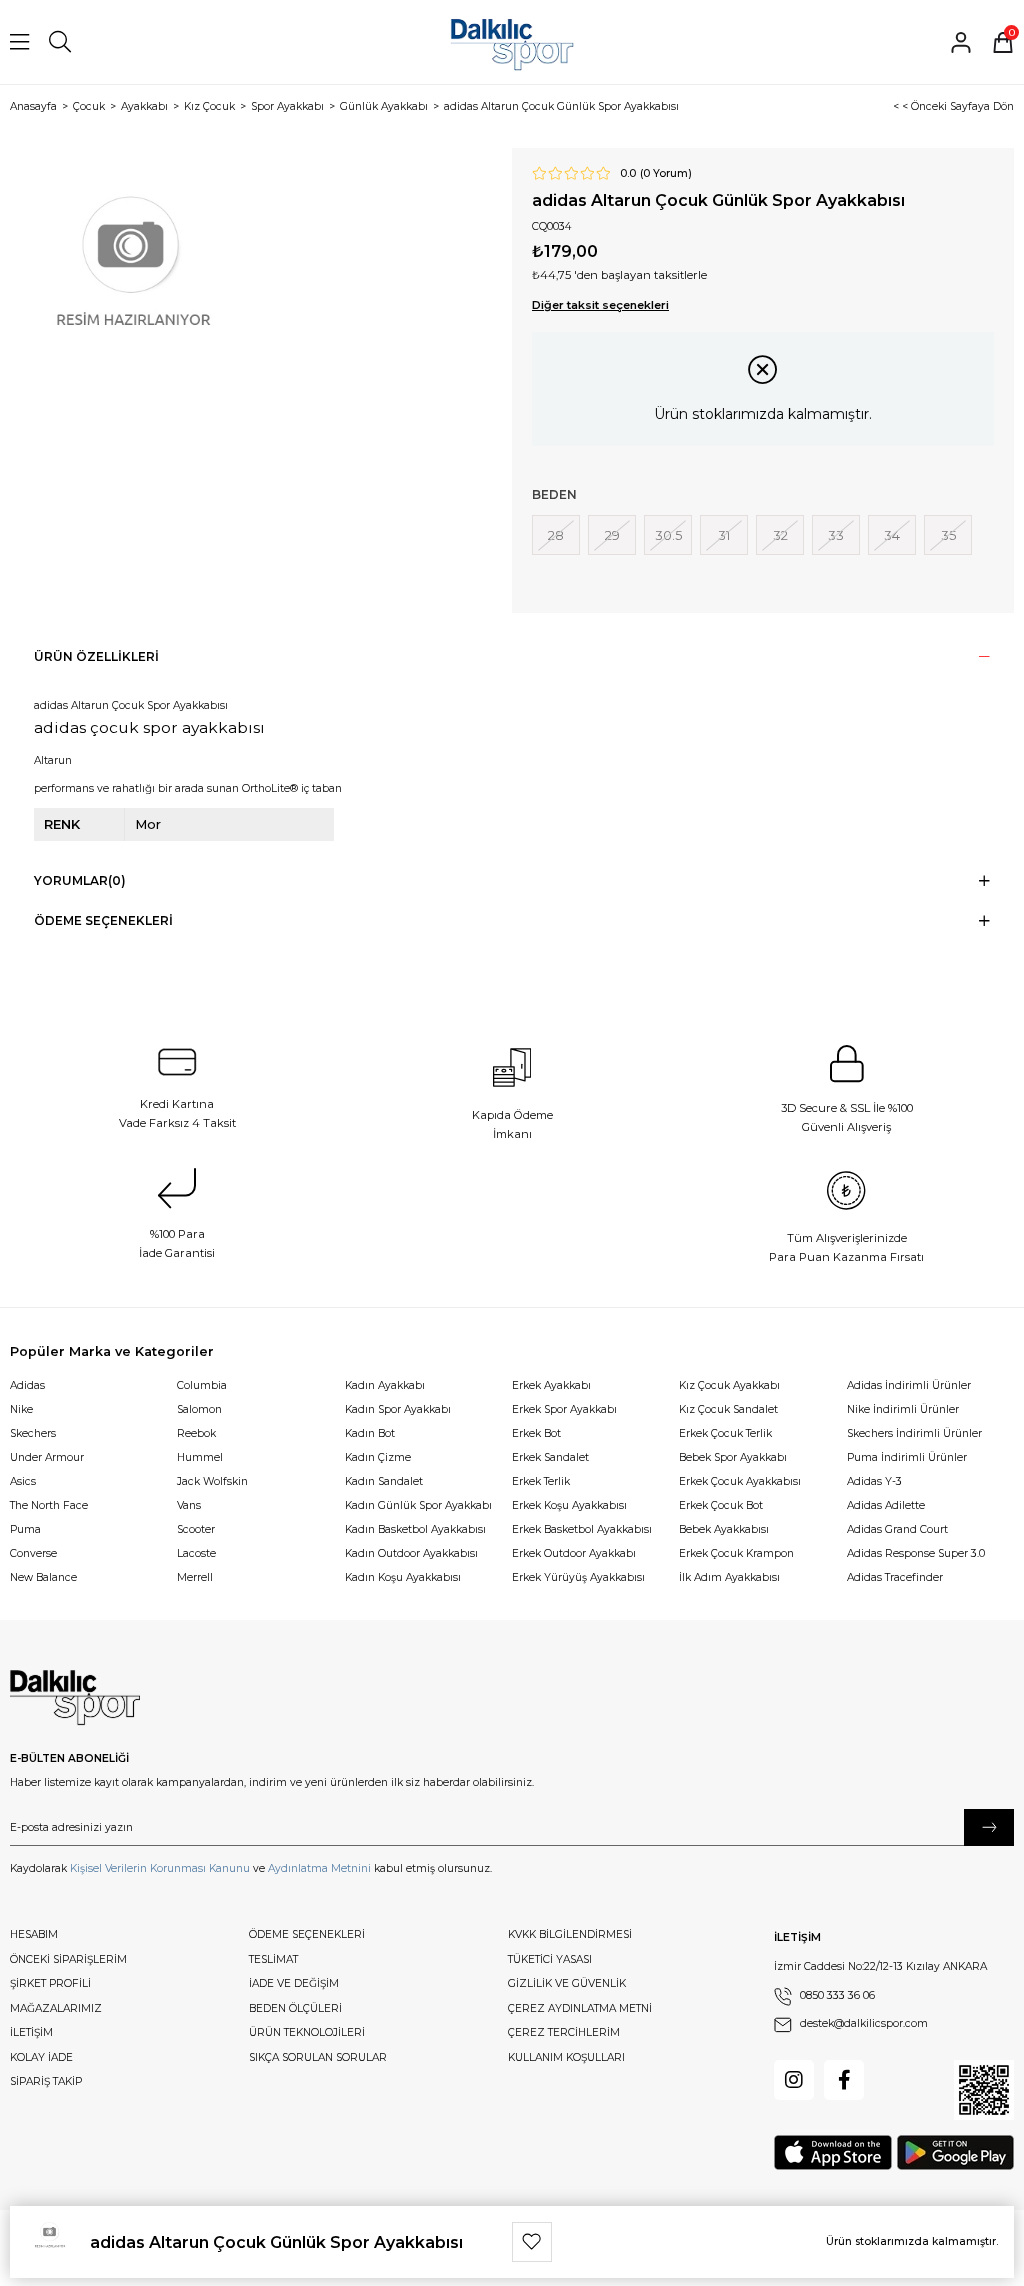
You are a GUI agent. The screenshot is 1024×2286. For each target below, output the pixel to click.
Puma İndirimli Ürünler (907, 1457)
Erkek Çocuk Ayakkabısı (740, 1481)
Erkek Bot (536, 1433)
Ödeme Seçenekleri (103, 920)
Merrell (195, 1577)
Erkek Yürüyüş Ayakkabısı (578, 1577)
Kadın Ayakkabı (385, 1385)
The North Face (49, 1505)
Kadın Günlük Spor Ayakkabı (418, 1505)
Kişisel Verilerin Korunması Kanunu (160, 1868)
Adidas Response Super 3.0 (916, 1553)
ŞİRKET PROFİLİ (50, 1983)
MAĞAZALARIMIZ (56, 2008)
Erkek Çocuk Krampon (736, 1553)
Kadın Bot (370, 1433)
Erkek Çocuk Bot (721, 1505)
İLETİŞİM (31, 2032)
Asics (23, 1481)
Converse (33, 1553)
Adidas (27, 1385)
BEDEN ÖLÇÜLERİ (295, 2008)
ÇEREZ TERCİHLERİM (564, 2032)
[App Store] (833, 2152)
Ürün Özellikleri (96, 656)
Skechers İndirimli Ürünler (914, 1433)
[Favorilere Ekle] (532, 2242)
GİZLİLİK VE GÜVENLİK (567, 1983)
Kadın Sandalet (384, 1481)
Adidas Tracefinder (895, 1577)
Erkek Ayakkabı (551, 1385)
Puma (25, 1529)
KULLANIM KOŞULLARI (566, 2057)
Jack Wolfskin (212, 1481)
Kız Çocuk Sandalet (728, 1409)
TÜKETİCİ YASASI (550, 1959)
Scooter (196, 1529)
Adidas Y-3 (874, 1481)
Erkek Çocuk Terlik (725, 1433)
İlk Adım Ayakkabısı (729, 1577)
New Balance (43, 1577)
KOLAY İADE (41, 2057)
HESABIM (34, 1934)
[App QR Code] (984, 2090)
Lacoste (196, 1553)
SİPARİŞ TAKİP (46, 2081)
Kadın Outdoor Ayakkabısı (411, 1553)
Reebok (196, 1433)
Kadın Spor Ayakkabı (398, 1409)
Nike (21, 1409)
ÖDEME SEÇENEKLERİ (307, 1934)
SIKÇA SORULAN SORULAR (318, 2057)
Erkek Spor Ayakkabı (564, 1409)
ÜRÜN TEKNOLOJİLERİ (307, 2032)
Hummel (200, 1457)
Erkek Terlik (541, 1481)
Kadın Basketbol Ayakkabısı (415, 1529)
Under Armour (47, 1457)
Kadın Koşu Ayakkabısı (403, 1577)
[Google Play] (955, 2152)
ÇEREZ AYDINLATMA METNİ (580, 2008)
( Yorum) (666, 174)
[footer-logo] (75, 1698)
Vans (189, 1505)
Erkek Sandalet (550, 1457)
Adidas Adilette (886, 1505)
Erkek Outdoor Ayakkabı (574, 1553)
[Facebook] (844, 2080)
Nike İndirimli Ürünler (903, 1409)
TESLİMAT (273, 1959)
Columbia (202, 1385)
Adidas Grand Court (897, 1529)
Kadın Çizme (378, 1457)
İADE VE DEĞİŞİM (294, 1983)
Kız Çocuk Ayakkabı (729, 1385)
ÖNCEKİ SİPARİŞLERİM (68, 1959)
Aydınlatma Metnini (319, 1868)
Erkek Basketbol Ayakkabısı (582, 1529)
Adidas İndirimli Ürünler (909, 1385)
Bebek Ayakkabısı (724, 1529)
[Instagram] (794, 2080)
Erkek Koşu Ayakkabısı (569, 1505)
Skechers (33, 1433)
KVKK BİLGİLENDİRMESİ (570, 1934)
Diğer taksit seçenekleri (600, 305)
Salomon (199, 1409)
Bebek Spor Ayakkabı (733, 1457)
